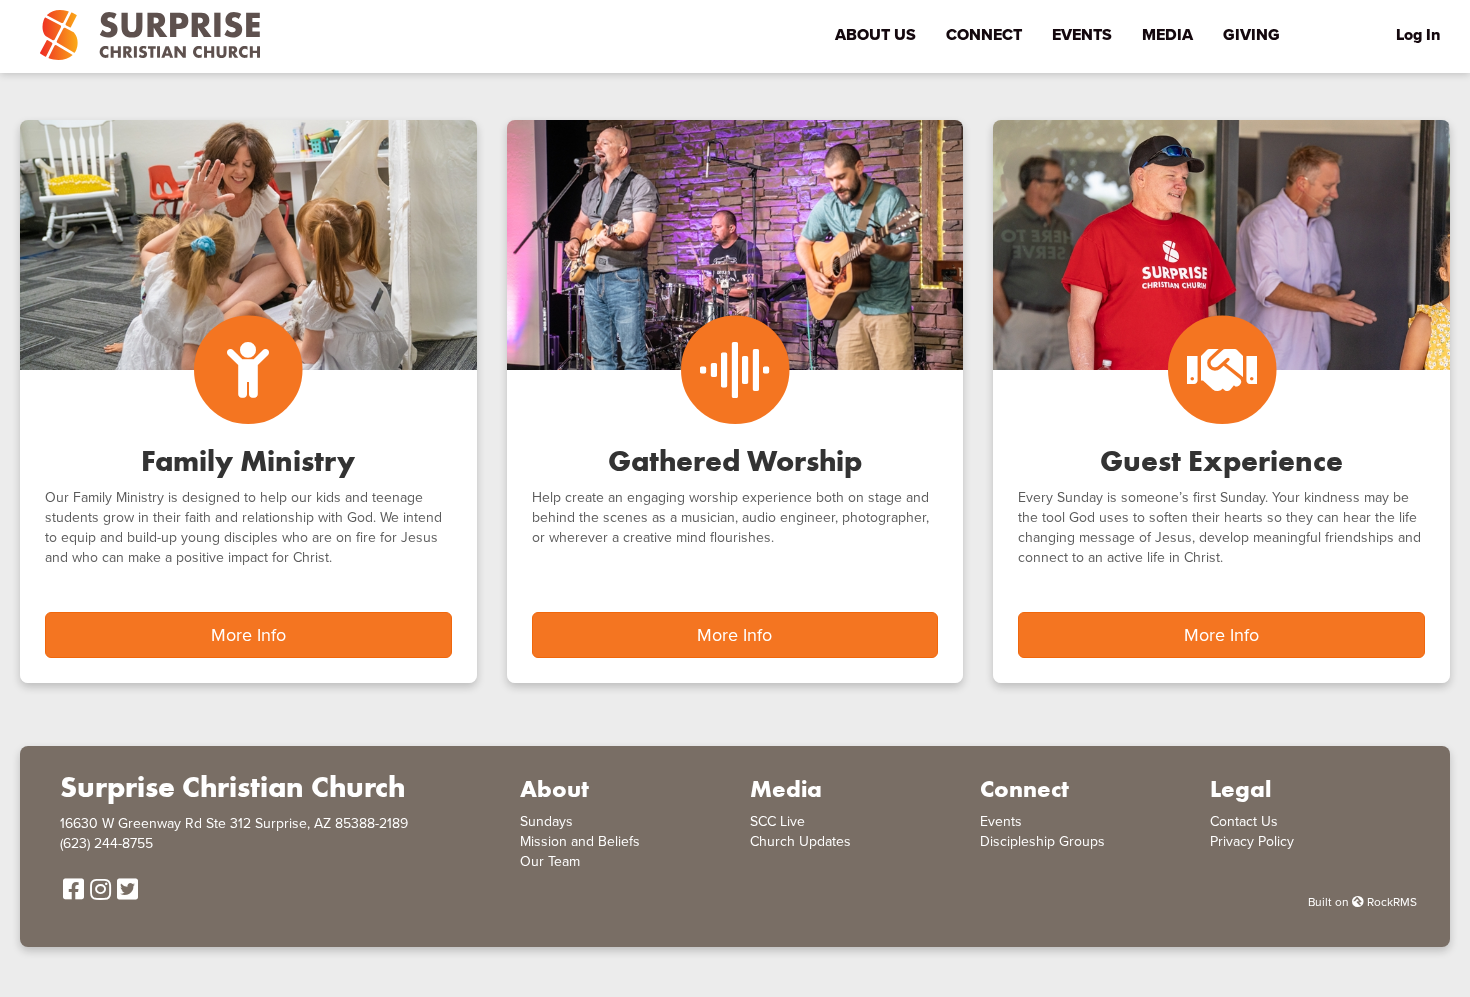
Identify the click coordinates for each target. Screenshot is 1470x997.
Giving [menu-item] (1251, 35)
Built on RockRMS (1362, 902)
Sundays (546, 821)
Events (1001, 821)
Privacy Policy (1252, 841)
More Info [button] (248, 635)
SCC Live (777, 821)
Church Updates (800, 841)
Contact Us (1244, 821)
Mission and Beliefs (580, 841)
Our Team (550, 861)
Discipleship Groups (1042, 841)
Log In (1418, 35)
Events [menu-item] (1082, 35)
